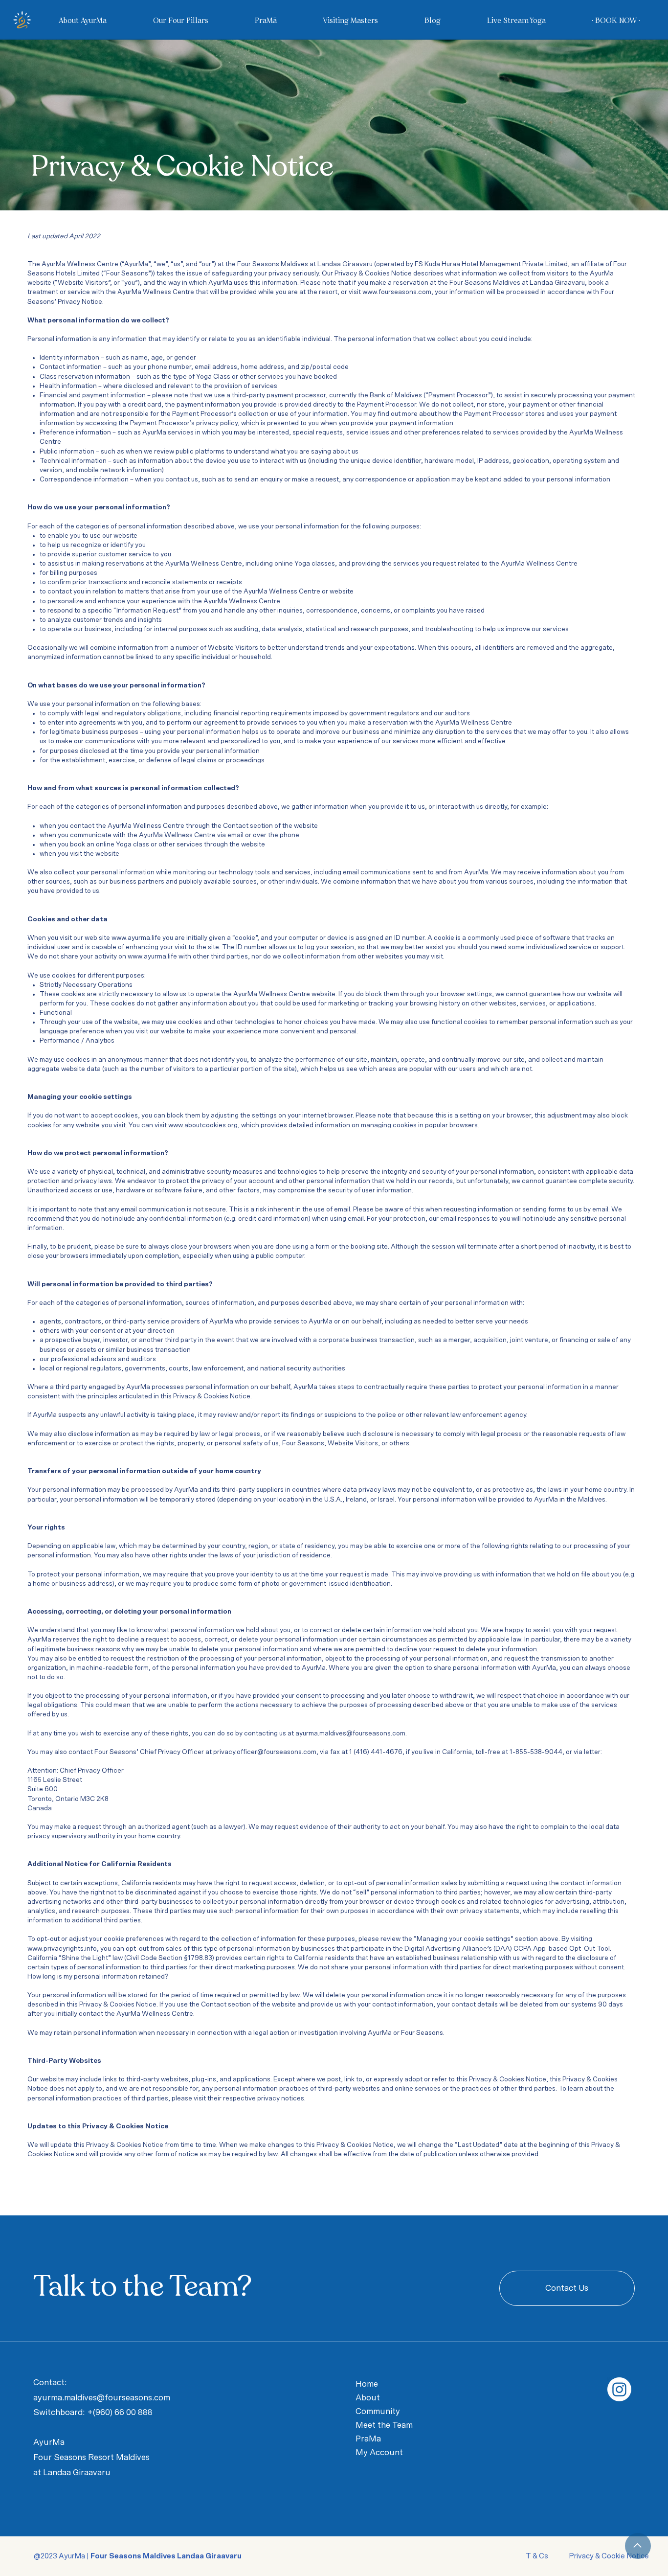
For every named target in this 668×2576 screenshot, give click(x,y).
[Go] (638, 2546)
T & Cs (538, 2556)
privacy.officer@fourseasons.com (265, 1752)
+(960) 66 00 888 (120, 2412)
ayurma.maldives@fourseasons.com (350, 1733)
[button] (89, 20)
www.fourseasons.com (397, 292)
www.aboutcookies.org (203, 1125)
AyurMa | (150, 2556)
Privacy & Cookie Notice (608, 2556)
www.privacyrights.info (62, 1949)
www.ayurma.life (136, 938)
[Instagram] (619, 2389)
